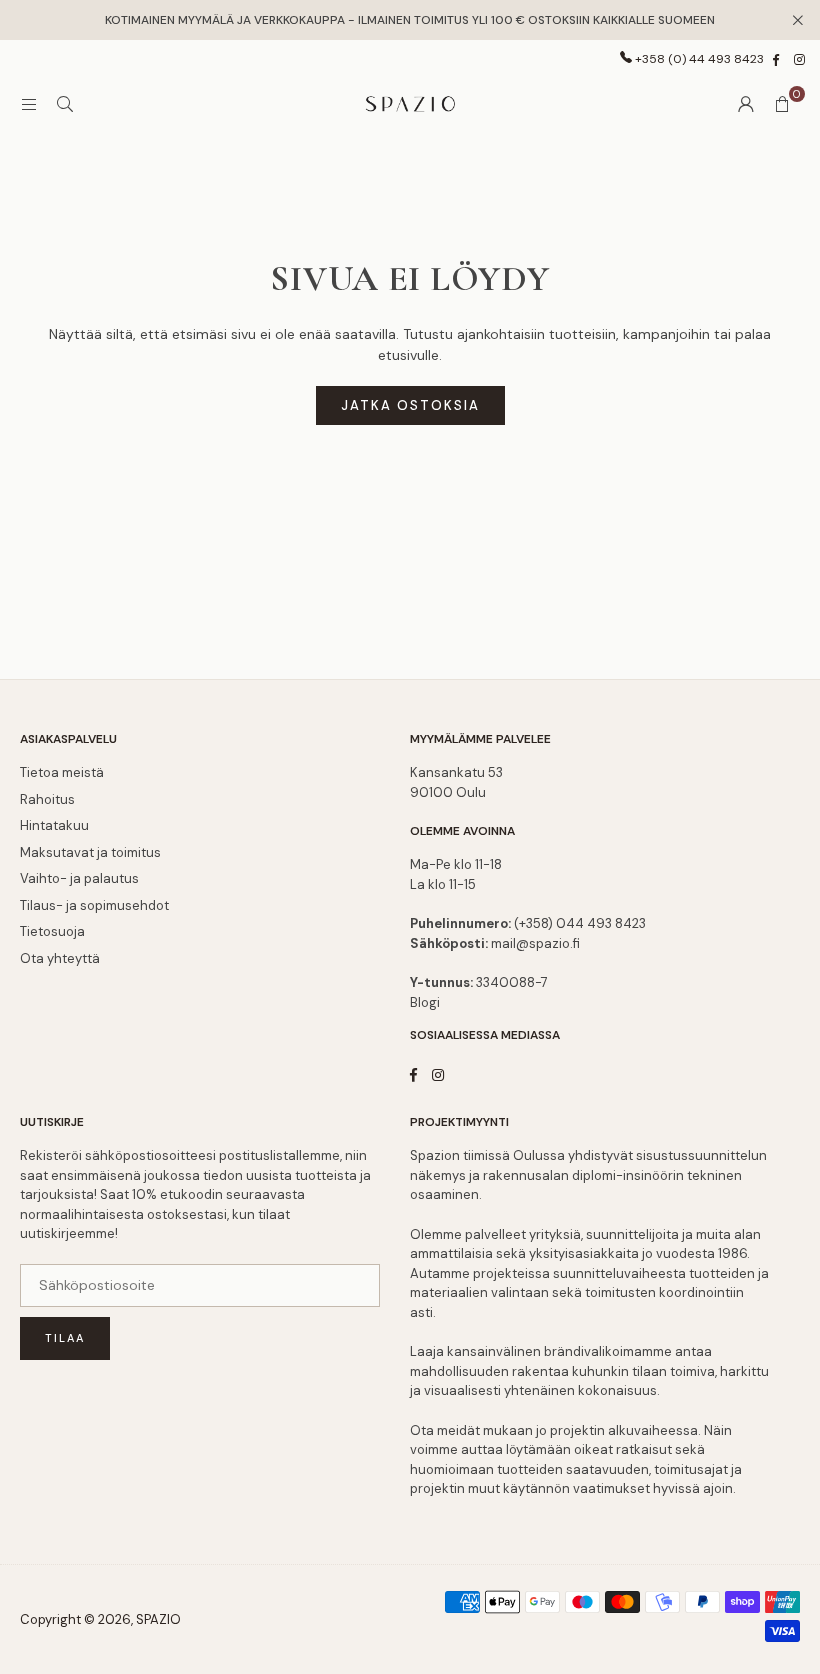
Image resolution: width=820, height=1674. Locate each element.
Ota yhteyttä (60, 958)
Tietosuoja (52, 931)
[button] (782, 104)
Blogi (425, 1002)
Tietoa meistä (62, 772)
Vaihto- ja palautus (79, 878)
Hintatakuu (54, 825)
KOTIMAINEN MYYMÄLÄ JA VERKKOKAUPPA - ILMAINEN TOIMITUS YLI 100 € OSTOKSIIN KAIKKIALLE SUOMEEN (410, 20)
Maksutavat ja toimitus (90, 852)
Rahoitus (47, 799)
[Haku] (65, 104)
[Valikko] (29, 104)
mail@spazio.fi (535, 943)
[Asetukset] (746, 104)
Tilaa (65, 1338)
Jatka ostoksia (410, 405)
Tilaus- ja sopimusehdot (94, 905)
